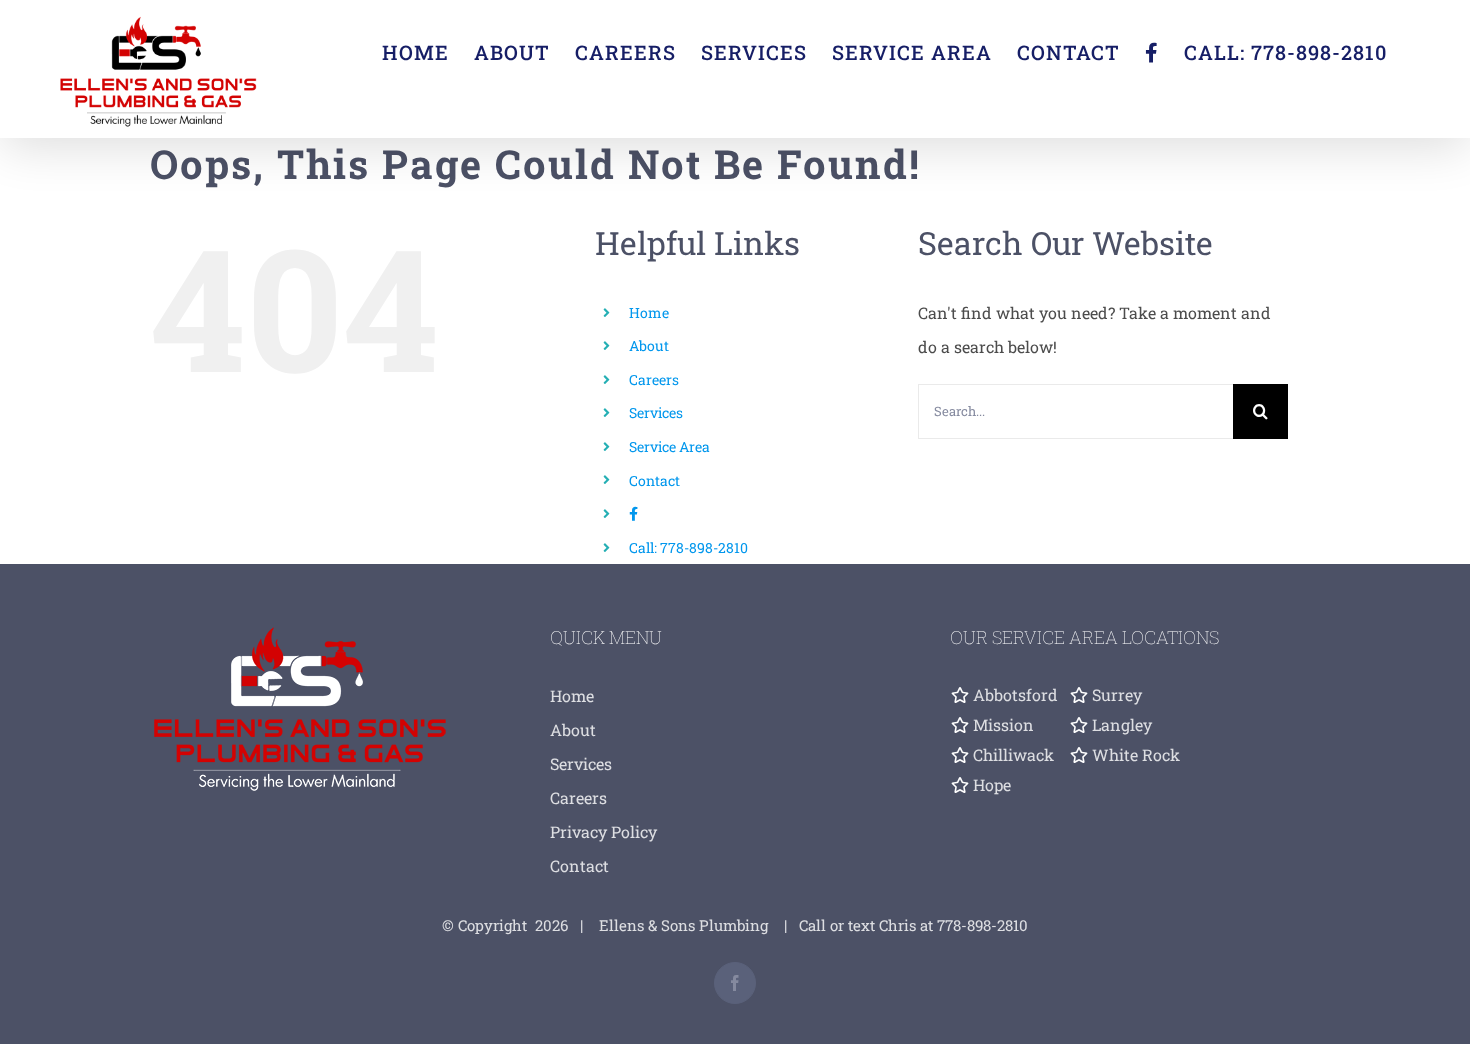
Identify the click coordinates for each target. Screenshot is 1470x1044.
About (649, 345)
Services (656, 412)
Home (649, 312)
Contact (654, 480)
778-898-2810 (982, 925)
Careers (654, 379)
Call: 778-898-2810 (688, 547)
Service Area (669, 446)
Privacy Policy (603, 831)
